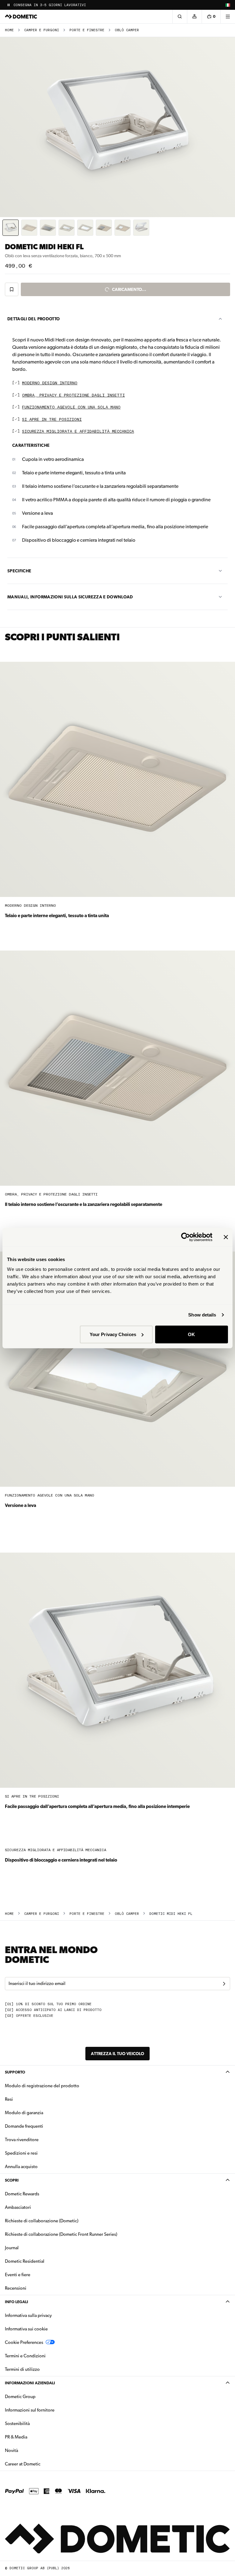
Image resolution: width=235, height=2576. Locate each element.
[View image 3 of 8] (48, 228)
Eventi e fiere (18, 2275)
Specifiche (19, 571)
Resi (9, 2099)
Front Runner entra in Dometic (45, 5)
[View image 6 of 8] (104, 228)
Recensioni (16, 2288)
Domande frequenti (24, 2126)
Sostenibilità (17, 2423)
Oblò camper (127, 30)
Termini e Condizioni (25, 2356)
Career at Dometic (42, 2464)
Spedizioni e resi (21, 2153)
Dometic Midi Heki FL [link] (171, 1914)
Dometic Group (39, 2396)
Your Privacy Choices (113, 1334)
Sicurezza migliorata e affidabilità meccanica (78, 432)
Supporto (15, 2072)
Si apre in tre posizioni (52, 420)
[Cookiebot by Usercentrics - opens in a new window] (186, 1237)
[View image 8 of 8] (141, 228)
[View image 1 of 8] (11, 228)
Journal (12, 2248)
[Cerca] (180, 17)
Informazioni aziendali (30, 2383)
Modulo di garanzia (24, 2113)
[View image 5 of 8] (85, 228)
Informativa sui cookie (26, 2329)
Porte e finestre (87, 30)
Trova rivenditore (22, 2140)
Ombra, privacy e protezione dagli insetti (73, 395)
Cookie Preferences (24, 2342)
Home (9, 30)
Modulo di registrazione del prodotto (42, 2086)
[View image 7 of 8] (123, 228)
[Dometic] (21, 17)
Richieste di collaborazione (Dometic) (42, 2221)
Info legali (17, 2302)
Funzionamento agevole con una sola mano (71, 407)
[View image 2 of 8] (29, 228)
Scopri (12, 2180)
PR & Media (35, 2437)
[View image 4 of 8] (67, 228)
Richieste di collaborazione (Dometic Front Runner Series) (61, 2234)
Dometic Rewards (22, 2194)
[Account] (194, 17)
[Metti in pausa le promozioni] (9, 5)
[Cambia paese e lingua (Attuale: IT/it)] (228, 5)
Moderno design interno (50, 383)
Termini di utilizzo (22, 2369)
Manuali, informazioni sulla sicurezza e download (70, 597)
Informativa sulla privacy (28, 2315)
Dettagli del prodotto (34, 319)
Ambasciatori (18, 2207)
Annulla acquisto (21, 2167)
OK (191, 1334)
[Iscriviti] (224, 1984)
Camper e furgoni (42, 30)
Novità (31, 2450)
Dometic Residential (44, 2261)
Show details (202, 1315)
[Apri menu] (228, 17)
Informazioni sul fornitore (30, 2410)
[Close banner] (226, 1237)
